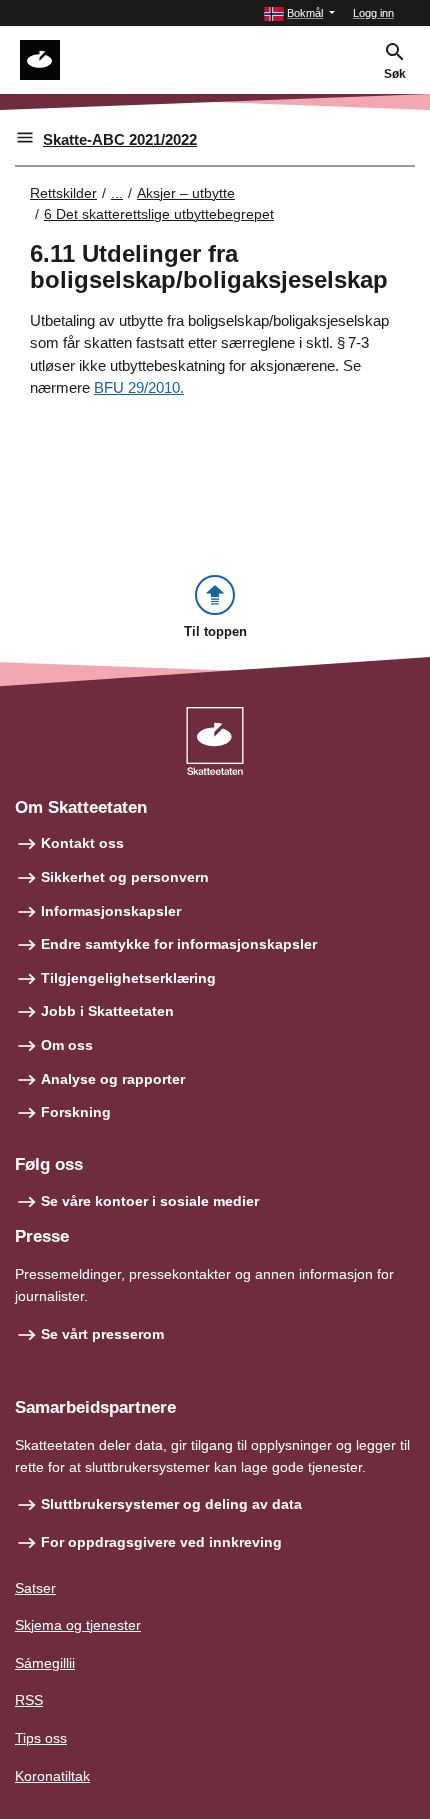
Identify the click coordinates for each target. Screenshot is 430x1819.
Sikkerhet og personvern (125, 877)
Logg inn (373, 13)
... (117, 193)
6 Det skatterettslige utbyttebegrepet (159, 214)
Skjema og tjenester (78, 1625)
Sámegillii (45, 1663)
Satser (35, 1588)
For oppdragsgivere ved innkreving (161, 1542)
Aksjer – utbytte (186, 193)
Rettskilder (63, 193)
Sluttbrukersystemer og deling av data (171, 1504)
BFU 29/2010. (139, 387)
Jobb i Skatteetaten (107, 1011)
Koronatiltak (52, 1776)
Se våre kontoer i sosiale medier (150, 1201)
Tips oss (41, 1738)
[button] (299, 13)
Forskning (76, 1112)
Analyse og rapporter (113, 1079)
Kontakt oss (82, 843)
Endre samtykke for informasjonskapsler (179, 944)
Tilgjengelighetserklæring (128, 978)
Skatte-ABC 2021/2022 (120, 139)
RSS (29, 1700)
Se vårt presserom (102, 1334)
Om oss (67, 1045)
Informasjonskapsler (111, 911)
